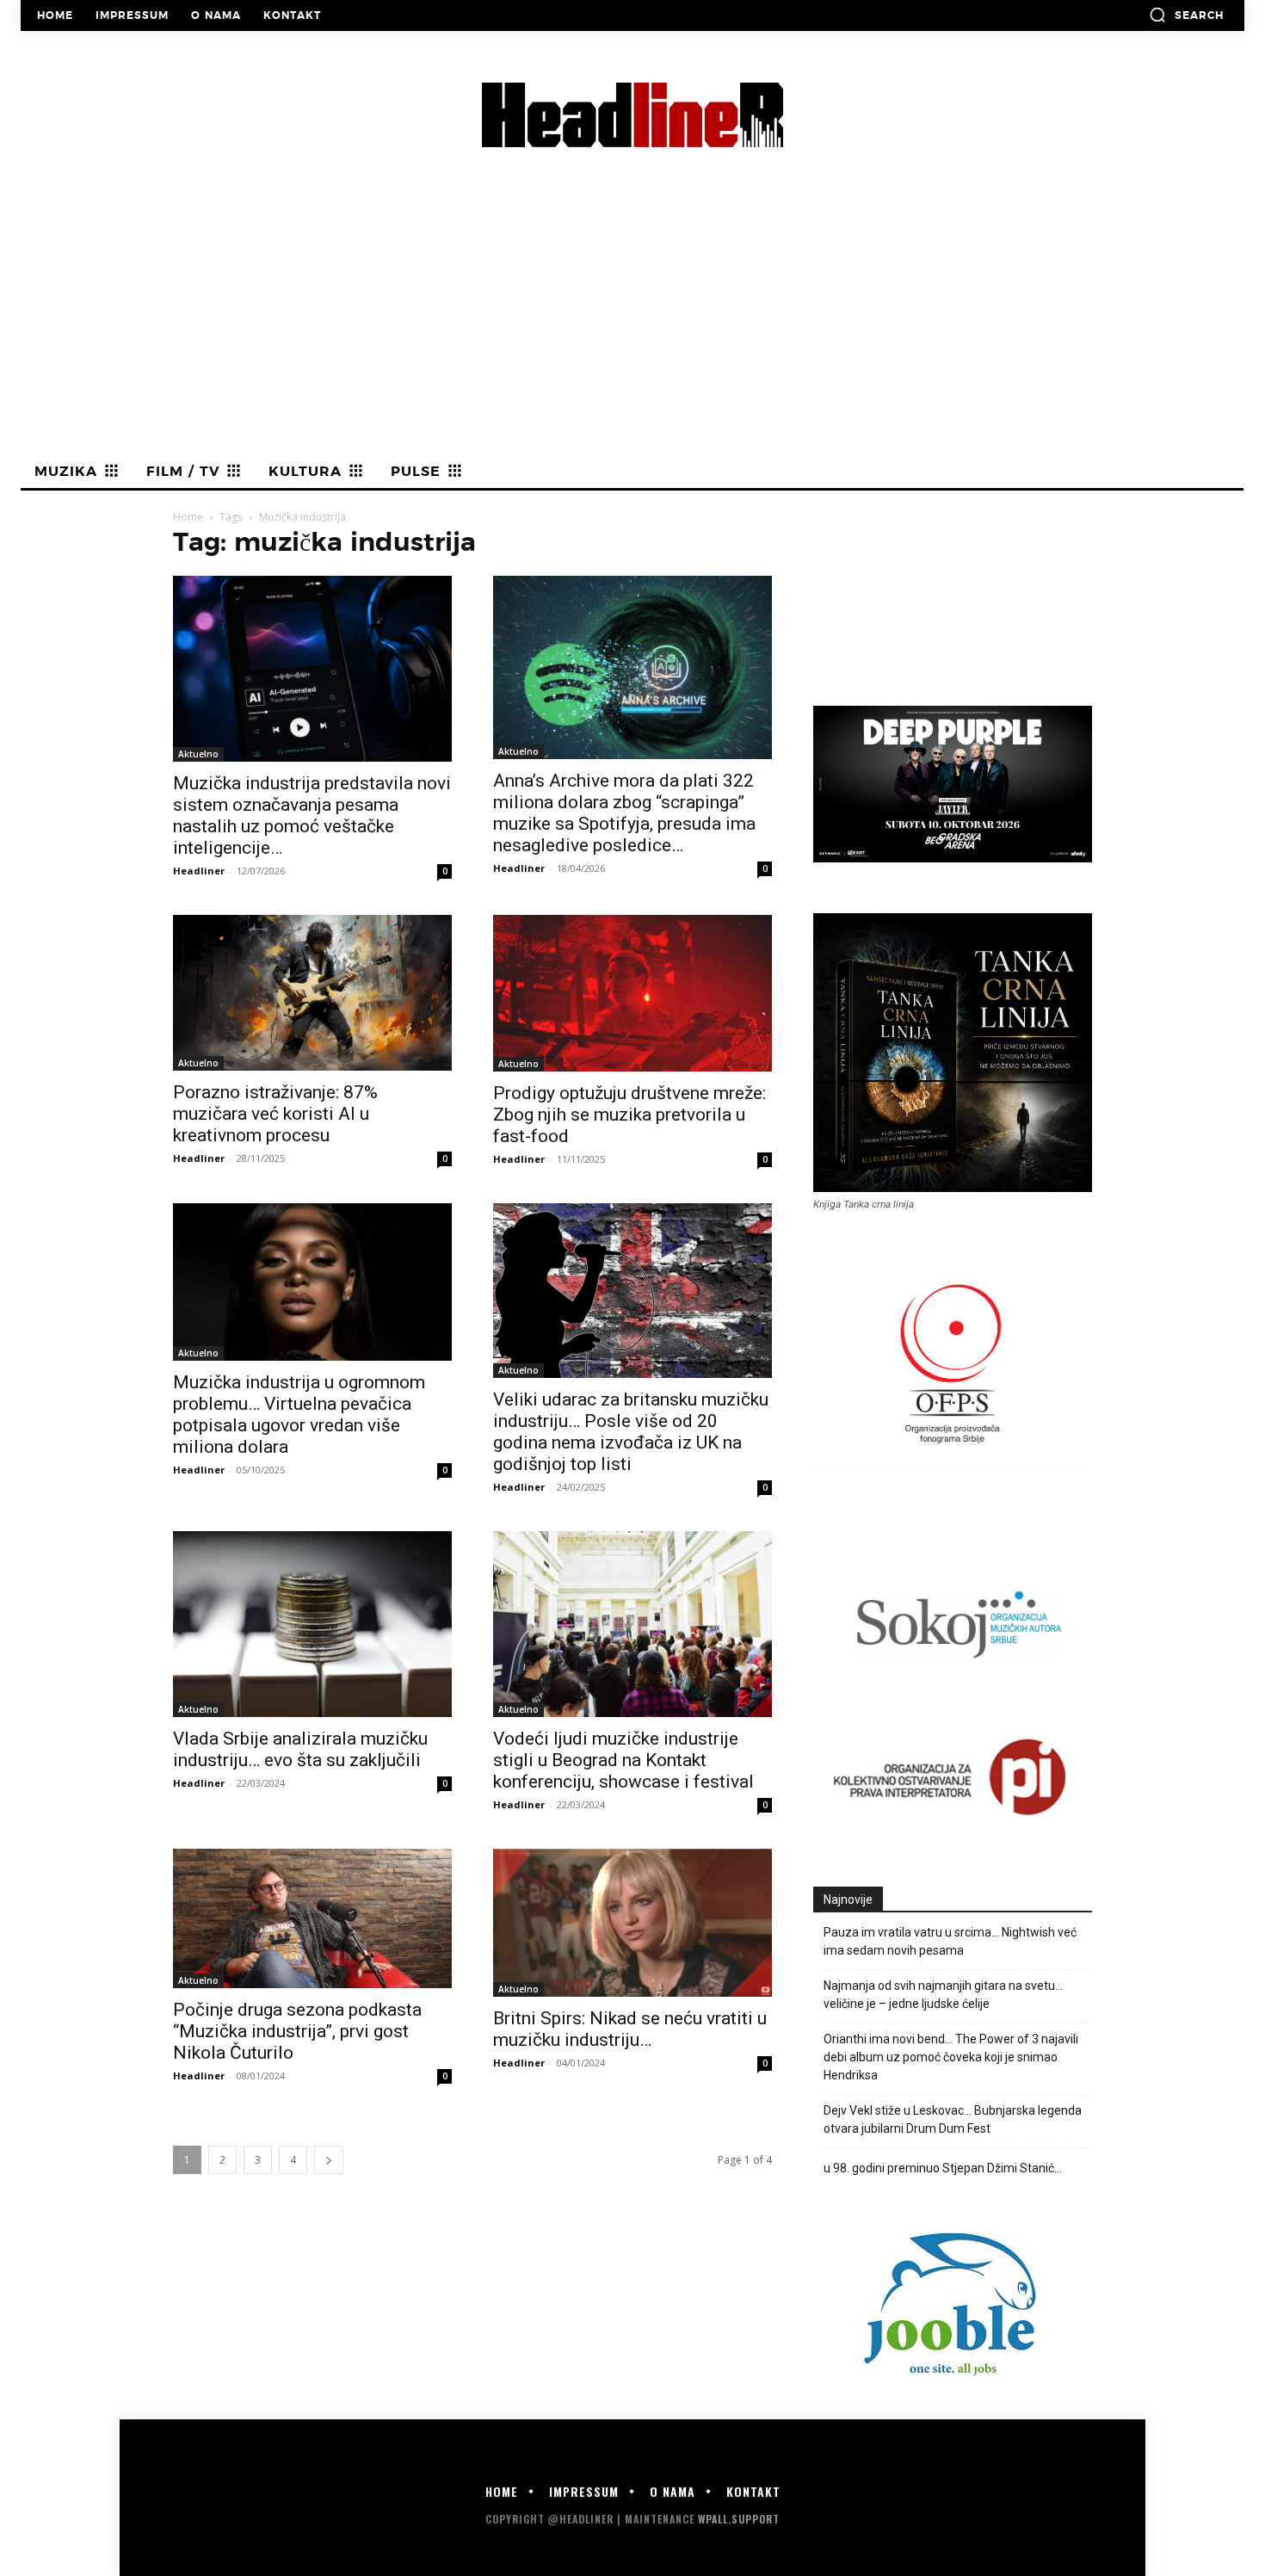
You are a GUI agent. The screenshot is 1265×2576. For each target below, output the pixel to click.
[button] (1186, 15)
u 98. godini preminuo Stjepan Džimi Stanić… (944, 2168)
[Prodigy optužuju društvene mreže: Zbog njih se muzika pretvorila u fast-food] (632, 993)
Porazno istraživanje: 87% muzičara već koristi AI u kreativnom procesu (275, 1114)
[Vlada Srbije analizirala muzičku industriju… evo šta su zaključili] (312, 1624)
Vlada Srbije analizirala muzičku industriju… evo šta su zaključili (300, 1749)
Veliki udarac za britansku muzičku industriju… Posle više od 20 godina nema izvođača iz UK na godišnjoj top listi (631, 1432)
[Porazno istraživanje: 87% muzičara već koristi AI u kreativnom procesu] (312, 993)
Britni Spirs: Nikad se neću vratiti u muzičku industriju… (630, 2029)
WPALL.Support (739, 2519)
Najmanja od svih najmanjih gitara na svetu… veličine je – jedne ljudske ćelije (943, 1995)
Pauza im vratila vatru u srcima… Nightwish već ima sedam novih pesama (950, 1941)
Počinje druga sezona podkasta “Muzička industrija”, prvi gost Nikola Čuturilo (297, 2031)
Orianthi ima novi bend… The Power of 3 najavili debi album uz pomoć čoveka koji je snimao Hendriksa (951, 2057)
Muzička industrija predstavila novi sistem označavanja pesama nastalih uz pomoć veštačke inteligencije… (312, 815)
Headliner (199, 871)
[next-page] (329, 2160)
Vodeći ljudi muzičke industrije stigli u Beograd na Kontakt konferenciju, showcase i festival (623, 1760)
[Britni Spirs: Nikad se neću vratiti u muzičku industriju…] (632, 1923)
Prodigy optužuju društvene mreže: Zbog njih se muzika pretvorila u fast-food (629, 1115)
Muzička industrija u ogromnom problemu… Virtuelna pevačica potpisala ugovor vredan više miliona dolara (299, 1415)
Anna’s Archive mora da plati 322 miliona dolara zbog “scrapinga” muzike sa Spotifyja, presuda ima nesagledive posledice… (624, 813)
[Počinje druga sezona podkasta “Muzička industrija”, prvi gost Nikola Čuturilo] (312, 1918)
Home (188, 517)
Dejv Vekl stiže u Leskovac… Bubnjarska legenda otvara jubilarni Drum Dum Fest (953, 2119)
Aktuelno (198, 754)
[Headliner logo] (632, 115)
